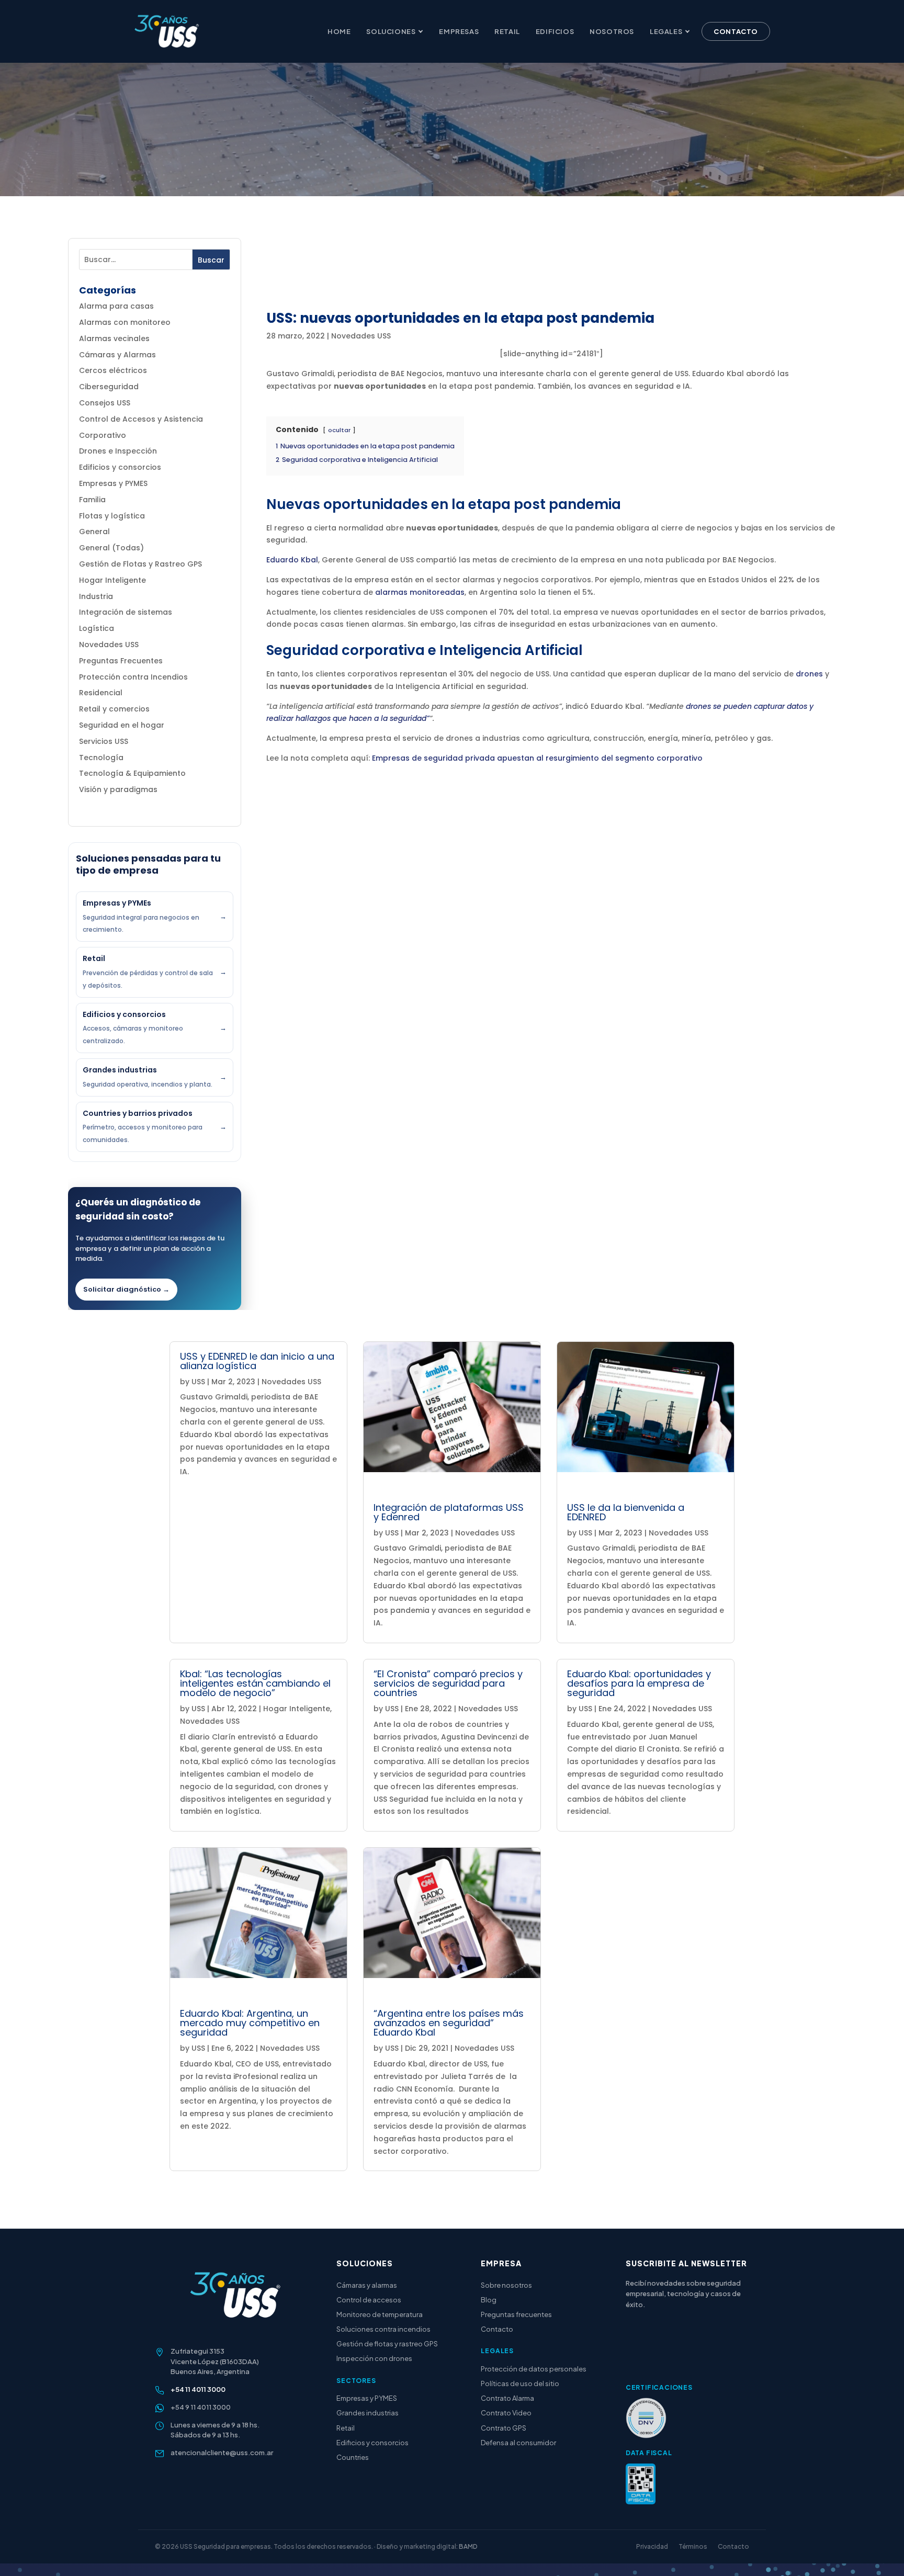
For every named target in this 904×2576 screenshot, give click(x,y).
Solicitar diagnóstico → (126, 1289)
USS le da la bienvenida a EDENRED (626, 1512)
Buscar (211, 260)
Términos (693, 2546)
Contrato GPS (504, 2428)
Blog (489, 2300)
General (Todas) (111, 548)
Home (339, 31)
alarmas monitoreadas (420, 592)
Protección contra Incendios (133, 677)
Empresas (459, 31)
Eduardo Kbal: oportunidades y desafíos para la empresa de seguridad (639, 1683)
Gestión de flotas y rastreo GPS (387, 2344)
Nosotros (612, 31)
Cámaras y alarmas (367, 2285)
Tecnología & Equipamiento (132, 773)
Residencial (101, 693)
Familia (92, 500)
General (94, 532)
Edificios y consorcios (120, 467)
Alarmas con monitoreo (125, 322)
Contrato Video (506, 2413)
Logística (97, 628)
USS (198, 1382)
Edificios (555, 31)
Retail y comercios (114, 709)
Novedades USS (109, 645)
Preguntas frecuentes (516, 2314)
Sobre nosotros (506, 2285)
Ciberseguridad (109, 387)
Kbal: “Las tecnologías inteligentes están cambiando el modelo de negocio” (255, 1683)
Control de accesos (369, 2300)
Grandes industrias (368, 2413)
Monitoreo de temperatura (380, 2314)
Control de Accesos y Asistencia (141, 419)
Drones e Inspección (118, 451)
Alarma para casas (116, 306)
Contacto (736, 31)
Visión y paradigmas (118, 789)
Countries (353, 2457)
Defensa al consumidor (518, 2443)
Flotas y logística (112, 516)
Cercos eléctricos (113, 370)
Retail (507, 31)
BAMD (468, 2546)
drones (809, 674)
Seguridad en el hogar (122, 725)
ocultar (339, 430)
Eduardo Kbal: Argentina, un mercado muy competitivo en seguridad (250, 2023)
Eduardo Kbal (292, 560)
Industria (96, 596)
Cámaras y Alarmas (117, 355)
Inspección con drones (374, 2358)
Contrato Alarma (507, 2398)
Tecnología (101, 758)
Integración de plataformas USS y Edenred (449, 1512)
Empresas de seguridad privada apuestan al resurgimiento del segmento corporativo (537, 758)
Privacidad (652, 2546)
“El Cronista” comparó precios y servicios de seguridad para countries (448, 1683)
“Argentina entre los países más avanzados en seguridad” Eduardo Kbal (449, 2023)
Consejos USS (105, 403)
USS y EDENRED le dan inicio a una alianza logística (257, 1361)
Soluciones (391, 31)
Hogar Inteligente (112, 580)
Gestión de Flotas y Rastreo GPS (140, 564)
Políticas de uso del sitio (520, 2383)
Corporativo (103, 435)
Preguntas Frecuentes (121, 661)
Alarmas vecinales (114, 338)
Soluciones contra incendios (383, 2329)
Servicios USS (104, 741)
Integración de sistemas (126, 612)
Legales (666, 31)
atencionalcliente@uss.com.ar (222, 2453)
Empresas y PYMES (113, 483)
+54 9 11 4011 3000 (201, 2407)
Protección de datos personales (534, 2369)
